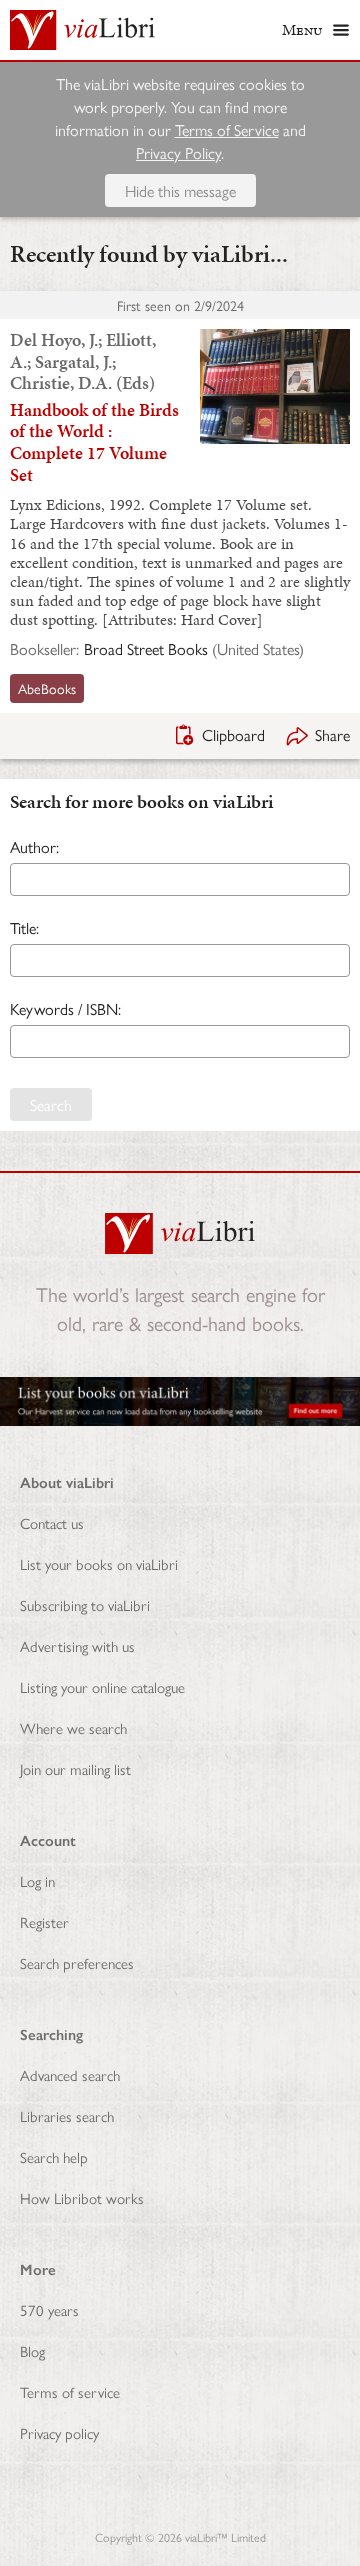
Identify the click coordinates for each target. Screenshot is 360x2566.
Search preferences (77, 1962)
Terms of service (70, 2391)
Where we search (73, 1727)
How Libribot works (82, 2197)
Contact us (52, 1522)
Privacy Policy (178, 152)
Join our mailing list (75, 1768)
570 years (49, 2309)
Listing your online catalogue (102, 1686)
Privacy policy (59, 2432)
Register (44, 1921)
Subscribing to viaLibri (85, 1604)
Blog (32, 2350)
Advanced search (70, 2074)
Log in (37, 1880)
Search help (54, 2156)
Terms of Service (227, 129)
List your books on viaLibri (99, 1563)
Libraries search (67, 2115)
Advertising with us (77, 1645)
